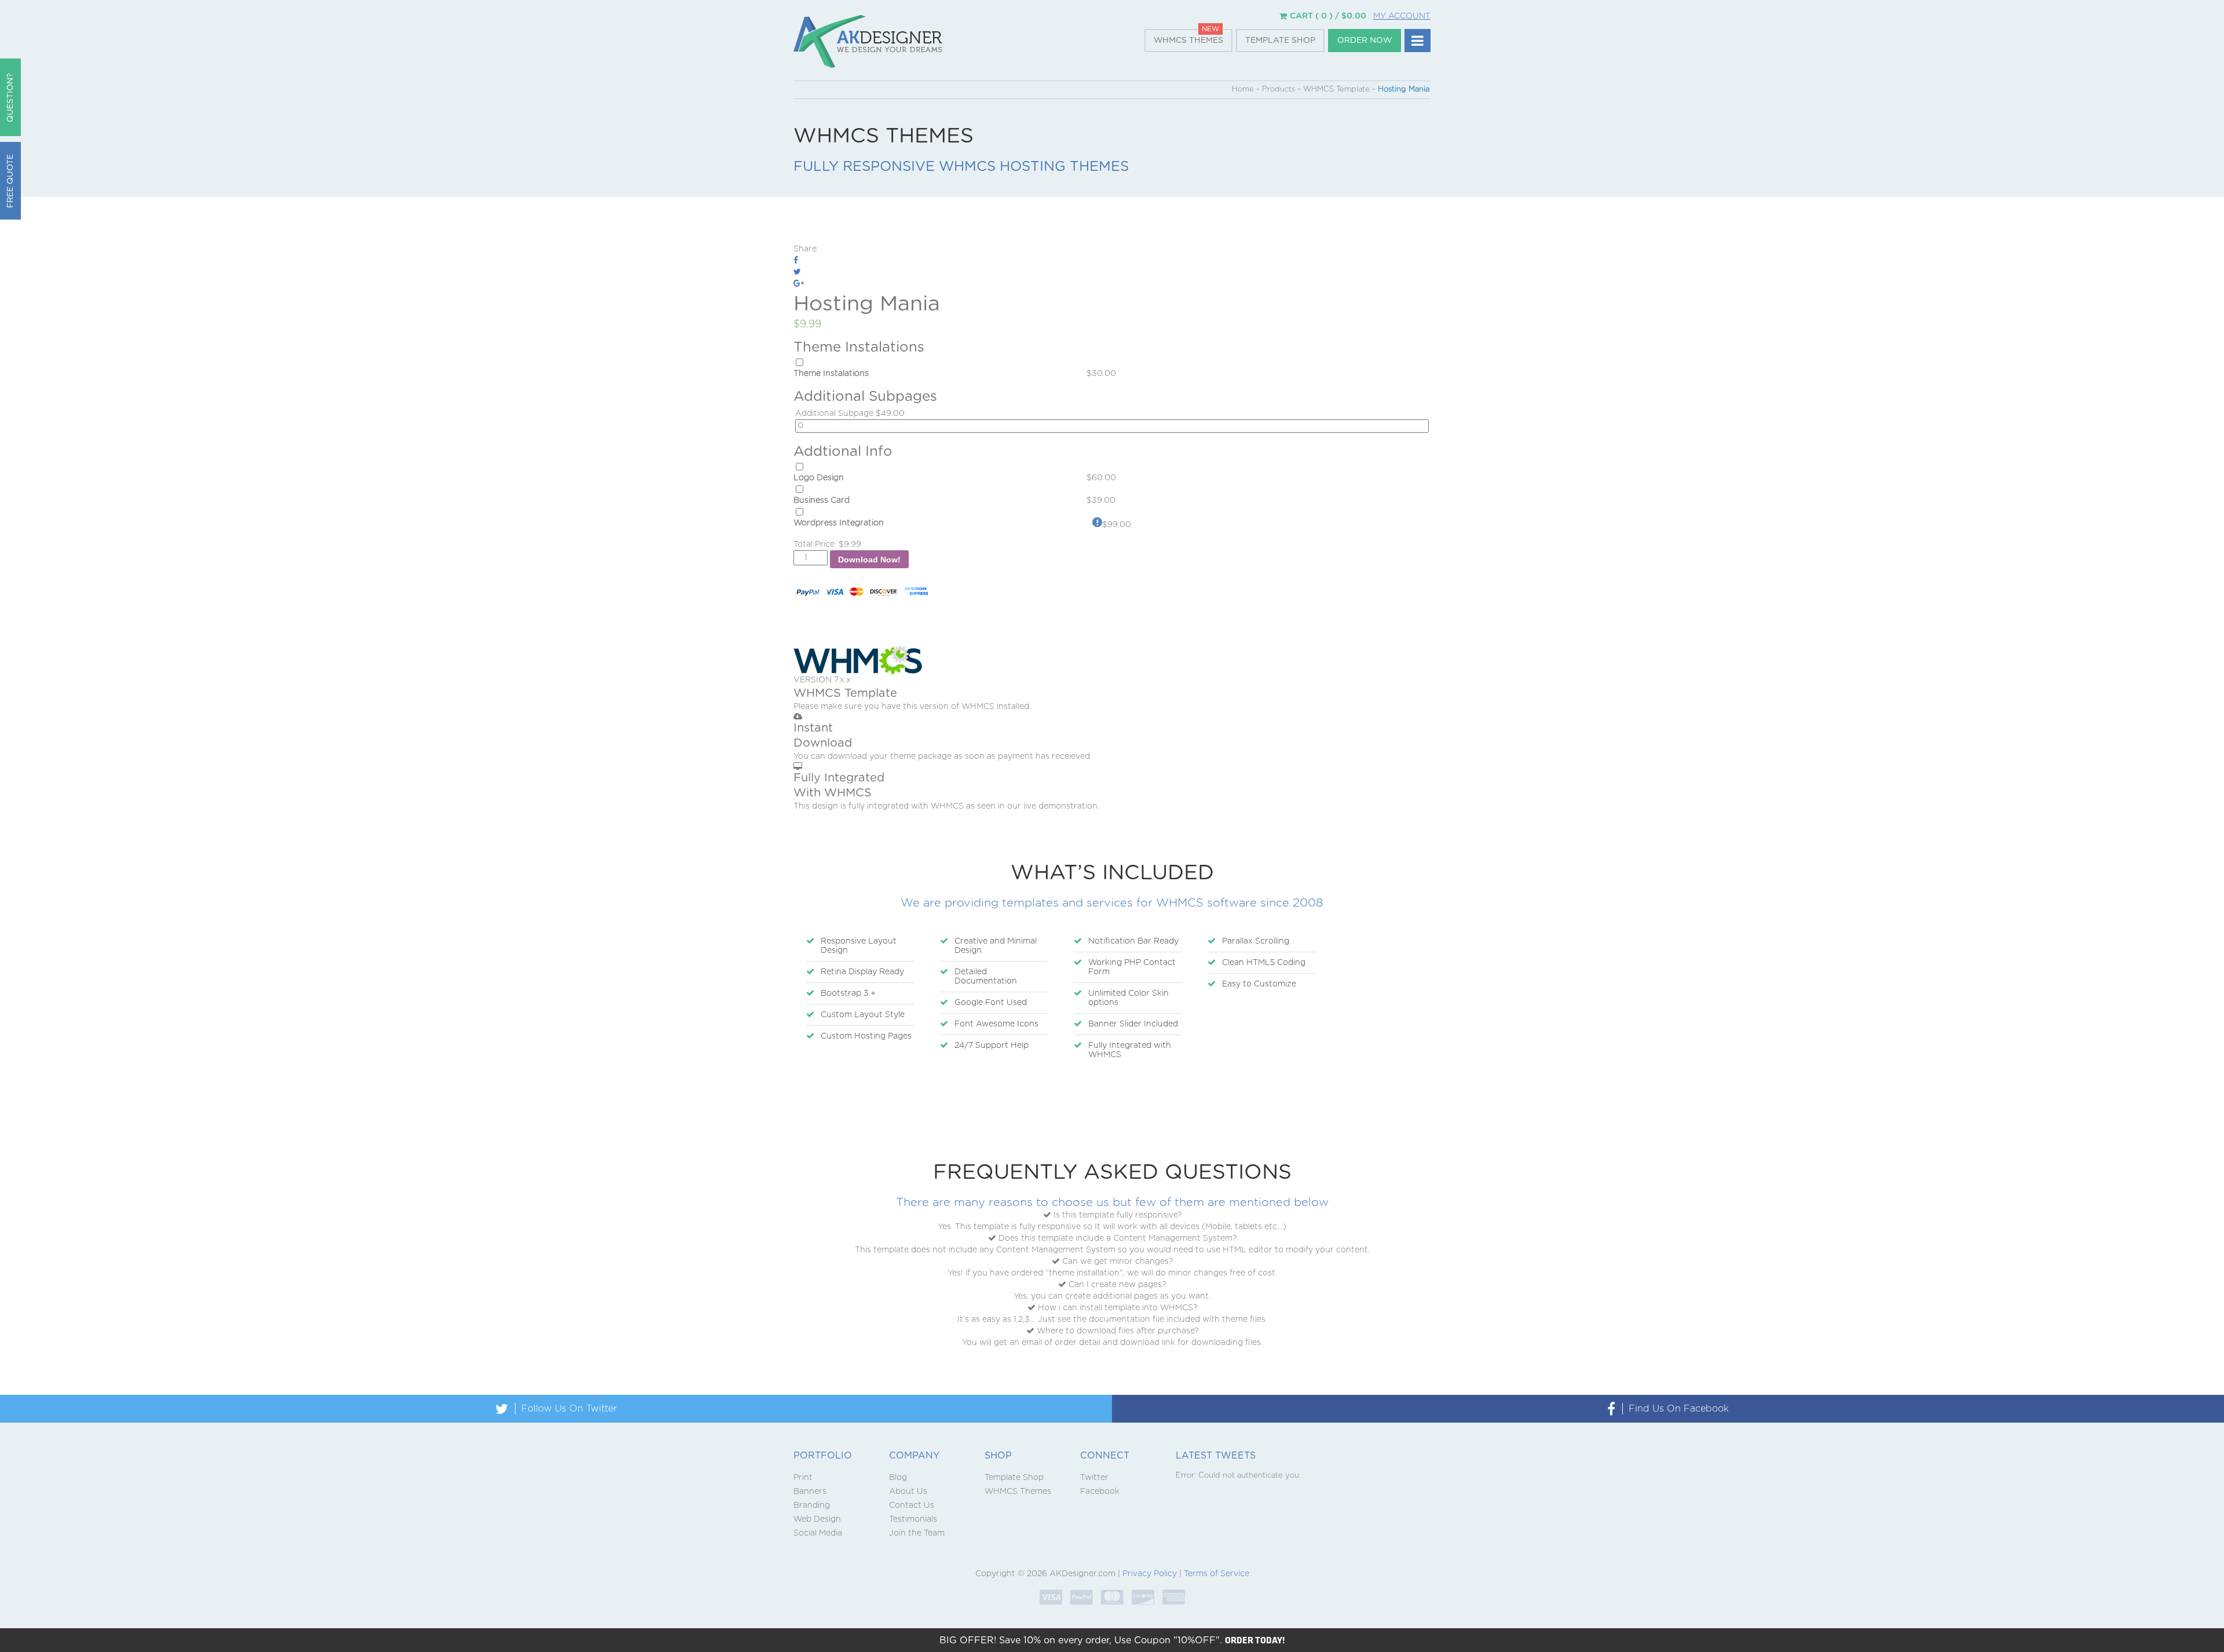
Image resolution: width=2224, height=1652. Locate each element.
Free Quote (10, 181)
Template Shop (1280, 41)
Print (803, 1478)
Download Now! (869, 560)
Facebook (1100, 1492)
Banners (810, 1492)
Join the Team (917, 1533)
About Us (908, 1492)
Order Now (1365, 41)
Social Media (818, 1533)
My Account (1402, 16)
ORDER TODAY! (1255, 1640)
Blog (898, 1478)
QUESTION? (10, 98)
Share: (806, 249)
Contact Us (912, 1505)
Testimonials (913, 1519)
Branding (812, 1505)
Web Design (817, 1519)
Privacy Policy (1150, 1574)
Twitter (1094, 1478)
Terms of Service (1217, 1574)
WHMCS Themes (1188, 41)
